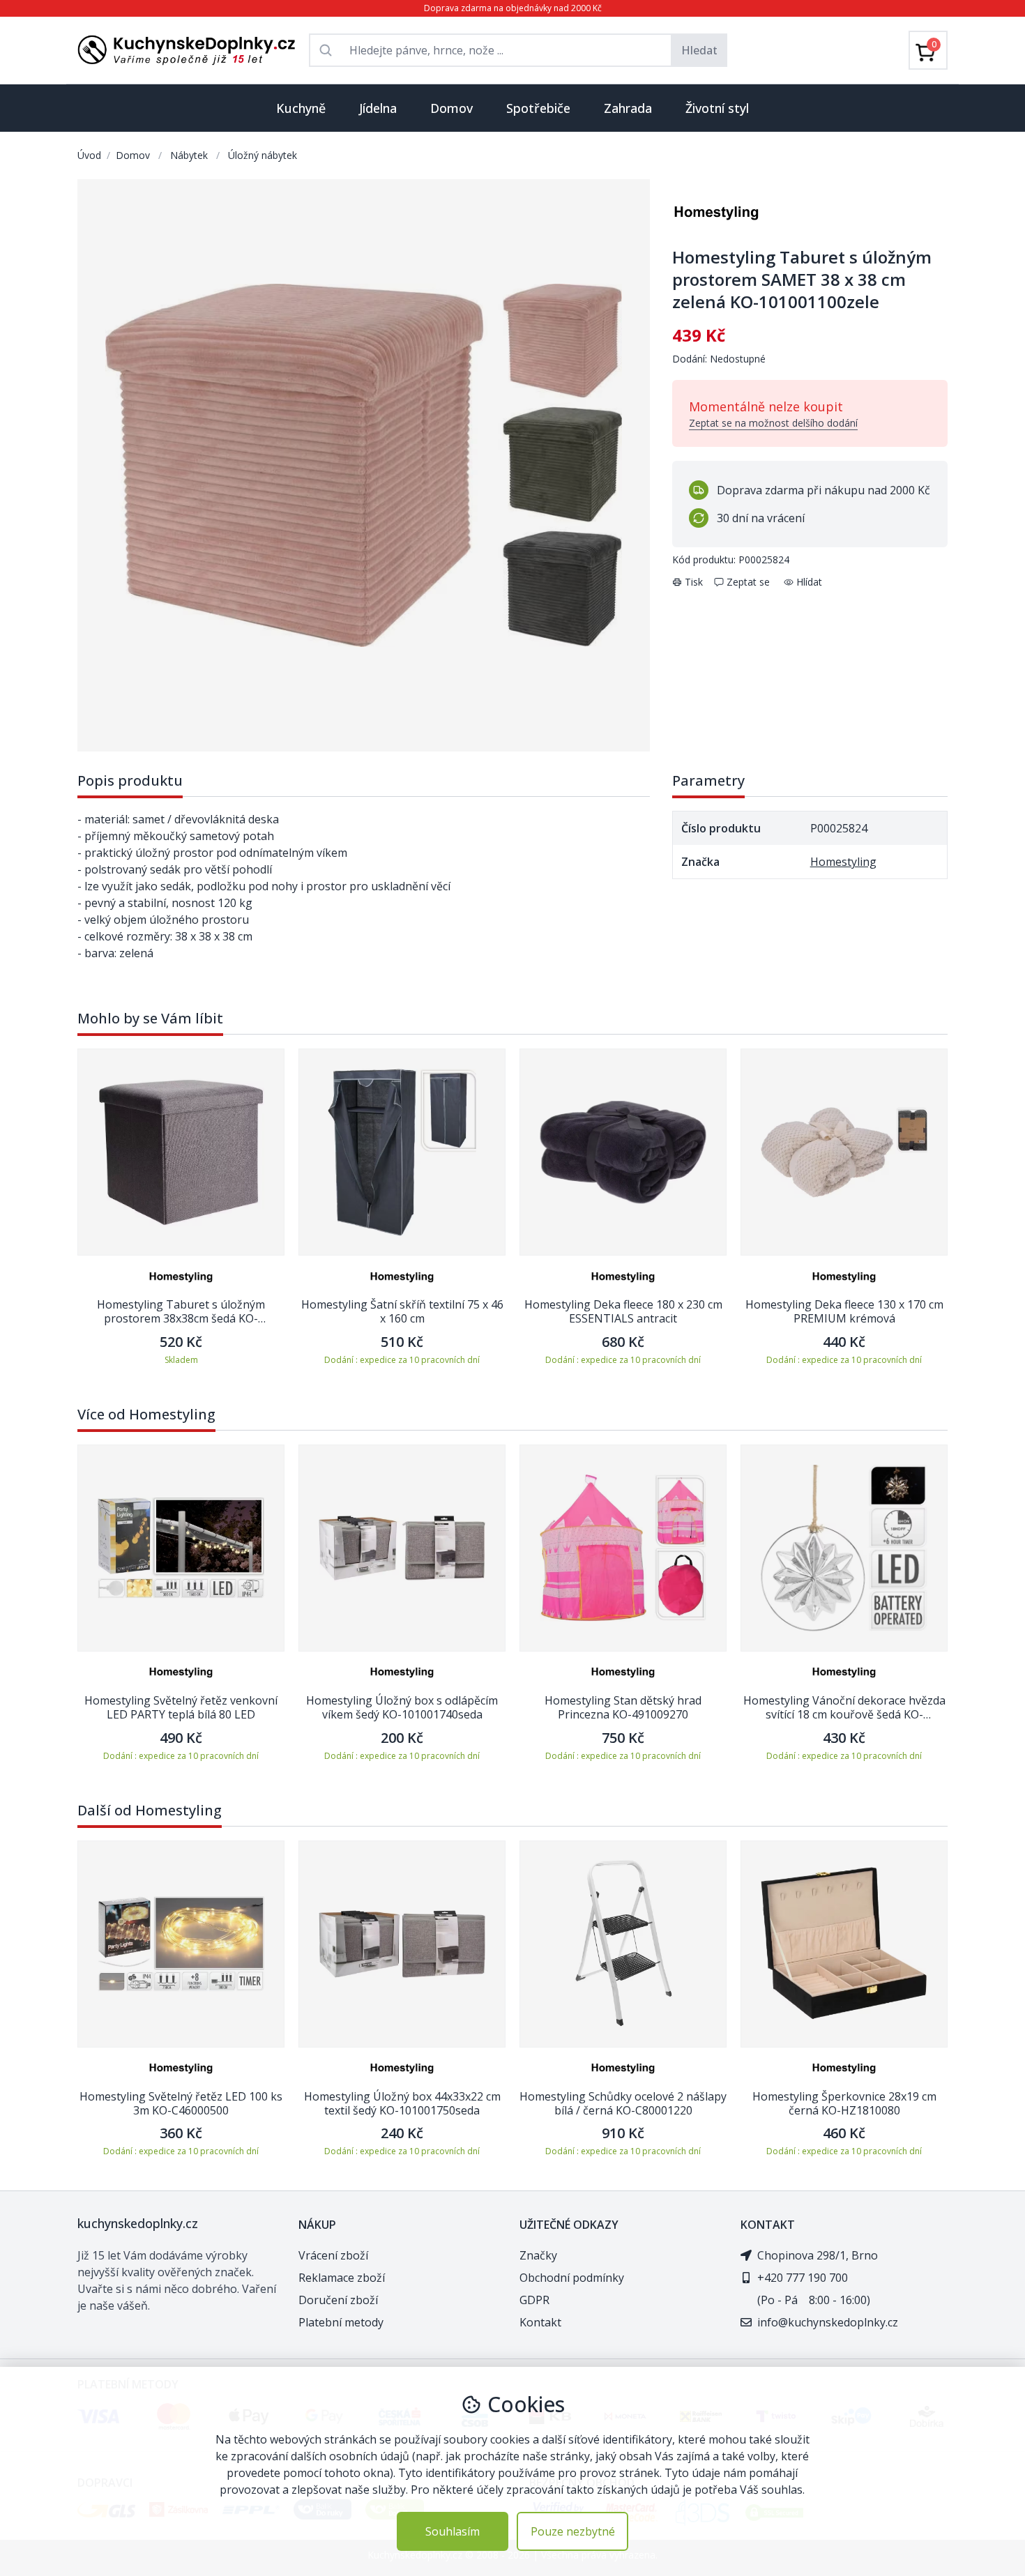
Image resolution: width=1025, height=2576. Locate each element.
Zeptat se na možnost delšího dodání (773, 423)
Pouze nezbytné (573, 2531)
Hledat (699, 50)
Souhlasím (453, 2531)
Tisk (694, 582)
